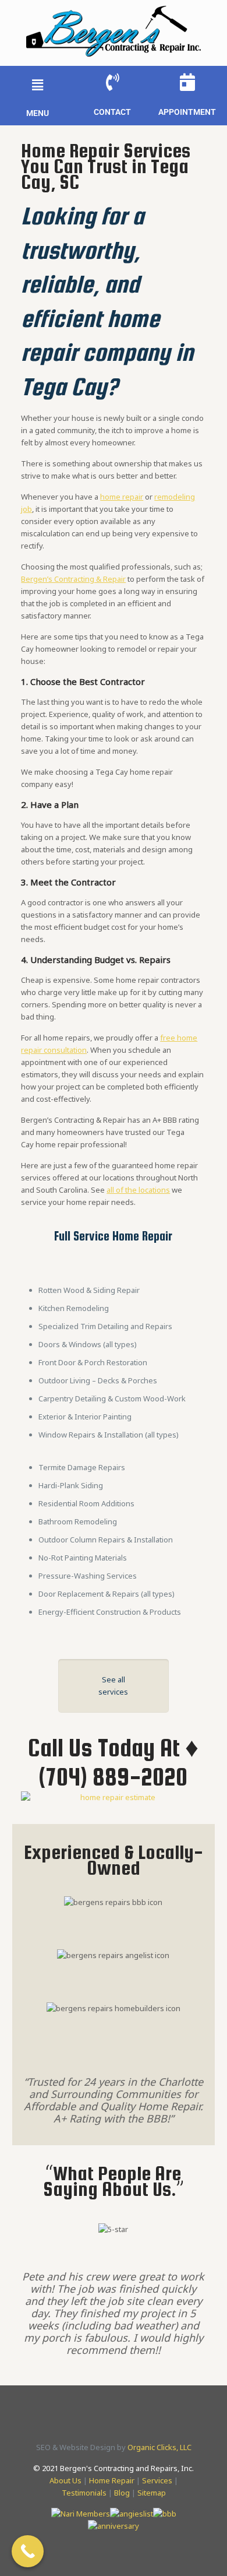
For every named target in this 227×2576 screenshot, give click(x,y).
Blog (122, 2493)
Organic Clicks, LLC (159, 2447)
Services (157, 2480)
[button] (37, 85)
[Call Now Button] (28, 2551)
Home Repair (112, 2480)
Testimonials (84, 2493)
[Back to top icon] (203, 2552)
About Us (65, 2480)
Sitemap (152, 2493)
